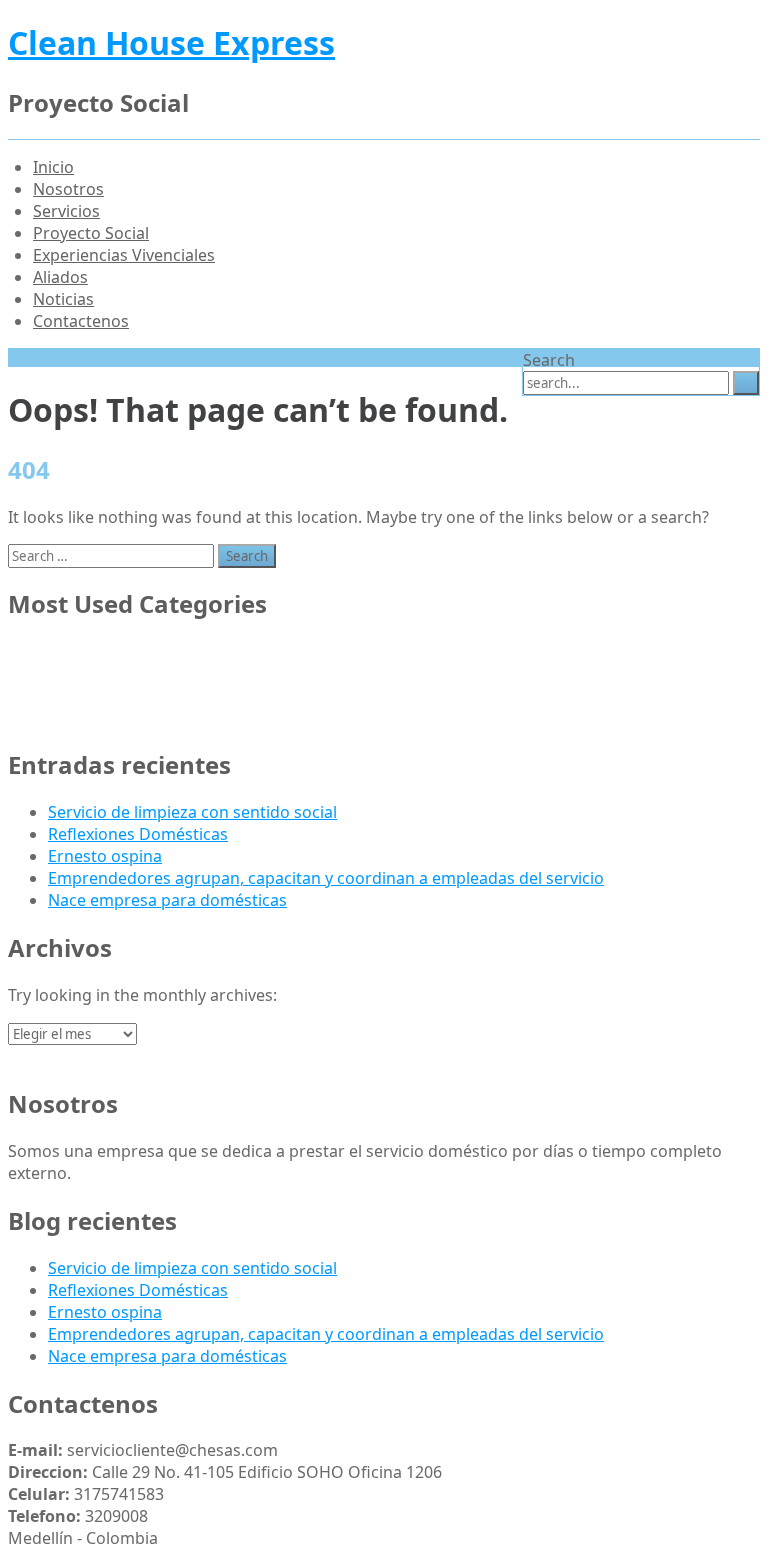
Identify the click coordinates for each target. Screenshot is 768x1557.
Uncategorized (104, 673)
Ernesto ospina (105, 856)
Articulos (81, 717)
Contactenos (81, 321)
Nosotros (68, 189)
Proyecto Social (91, 233)
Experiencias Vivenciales (124, 255)
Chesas (75, 651)
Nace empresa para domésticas (167, 900)
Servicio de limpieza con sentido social (192, 812)
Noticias (63, 299)
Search (549, 360)
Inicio (53, 167)
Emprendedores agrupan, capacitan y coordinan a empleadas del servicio (326, 878)
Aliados (60, 277)
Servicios (66, 211)
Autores (78, 695)
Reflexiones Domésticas (138, 834)
